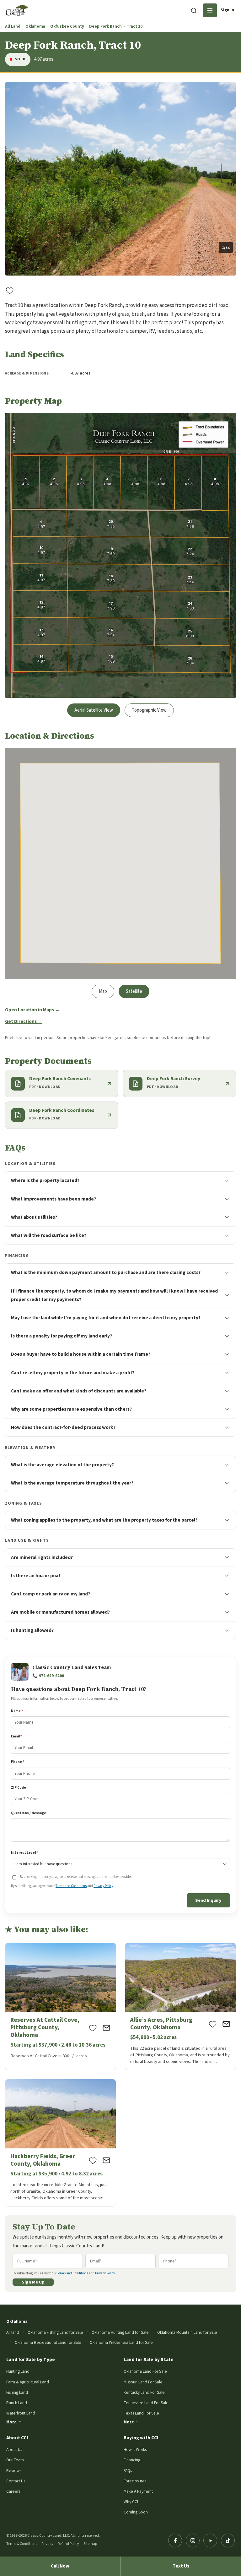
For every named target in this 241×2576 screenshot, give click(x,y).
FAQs (128, 2471)
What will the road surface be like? (49, 1235)
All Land (13, 27)
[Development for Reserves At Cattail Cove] (61, 2006)
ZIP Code (19, 1788)
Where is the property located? (45, 1180)
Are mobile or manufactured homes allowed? (60, 1612)
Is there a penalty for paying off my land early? (62, 1336)
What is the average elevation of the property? (62, 1465)
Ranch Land (17, 2403)
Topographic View (149, 710)
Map (103, 991)
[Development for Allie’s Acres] (180, 2006)
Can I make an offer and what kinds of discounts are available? (79, 1391)
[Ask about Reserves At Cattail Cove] (106, 2028)
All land (13, 2332)
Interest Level (24, 1853)
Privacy (47, 2544)
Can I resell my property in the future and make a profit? (73, 1373)
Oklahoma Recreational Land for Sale (48, 2342)
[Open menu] (210, 10)
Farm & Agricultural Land (28, 2382)
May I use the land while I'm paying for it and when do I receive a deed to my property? (106, 1318)
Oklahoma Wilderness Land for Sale (121, 2342)
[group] (120, 179)
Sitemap (90, 2544)
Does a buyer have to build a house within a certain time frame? (81, 1354)
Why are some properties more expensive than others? (71, 1409)
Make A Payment (138, 2491)
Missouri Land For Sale (143, 2382)
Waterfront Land (21, 2413)
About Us (14, 2450)
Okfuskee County (67, 27)
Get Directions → (24, 1022)
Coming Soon (136, 2512)
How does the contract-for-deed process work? (63, 1427)
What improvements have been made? (54, 1199)
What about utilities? (34, 1217)
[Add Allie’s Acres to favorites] (213, 2024)
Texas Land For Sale (141, 2413)
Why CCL (131, 2502)
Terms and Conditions (71, 1886)
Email (16, 1736)
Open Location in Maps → (32, 1010)
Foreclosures (135, 2481)
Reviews (14, 2471)
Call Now (60, 2566)
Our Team (15, 2460)
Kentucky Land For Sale (144, 2392)
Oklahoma (35, 27)
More (11, 2422)
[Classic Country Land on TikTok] (228, 2540)
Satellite (134, 991)
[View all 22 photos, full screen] (120, 179)
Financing (132, 2460)
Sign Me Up (33, 2282)
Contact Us (16, 2481)
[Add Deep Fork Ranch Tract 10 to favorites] (10, 290)
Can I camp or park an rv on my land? (51, 1594)
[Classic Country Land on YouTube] (210, 2540)
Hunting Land (18, 2371)
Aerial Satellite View (94, 710)
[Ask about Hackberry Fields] (106, 2160)
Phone (18, 1762)
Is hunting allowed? (32, 1630)
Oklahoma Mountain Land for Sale (187, 2332)
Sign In (227, 10)
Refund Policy (68, 2544)
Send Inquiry (208, 1900)
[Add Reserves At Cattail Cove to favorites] (93, 2028)
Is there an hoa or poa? (36, 1576)
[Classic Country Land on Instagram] (193, 2540)
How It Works (135, 2450)
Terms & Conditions (22, 2544)
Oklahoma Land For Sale (145, 2371)
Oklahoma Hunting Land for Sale (120, 2332)
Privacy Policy (103, 1886)
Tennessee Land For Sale (146, 2403)
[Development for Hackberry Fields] (61, 2143)
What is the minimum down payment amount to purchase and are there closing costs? (106, 1272)
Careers (13, 2491)
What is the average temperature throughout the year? (72, 1483)
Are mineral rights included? (42, 1557)
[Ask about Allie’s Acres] (226, 2024)
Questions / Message (29, 1813)
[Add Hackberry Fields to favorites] (93, 2160)
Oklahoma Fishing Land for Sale (55, 2332)
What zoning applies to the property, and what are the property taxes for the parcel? (104, 1520)
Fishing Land (17, 2392)
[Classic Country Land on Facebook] (175, 2540)
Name (17, 1711)
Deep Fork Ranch (105, 27)
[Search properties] (194, 10)
